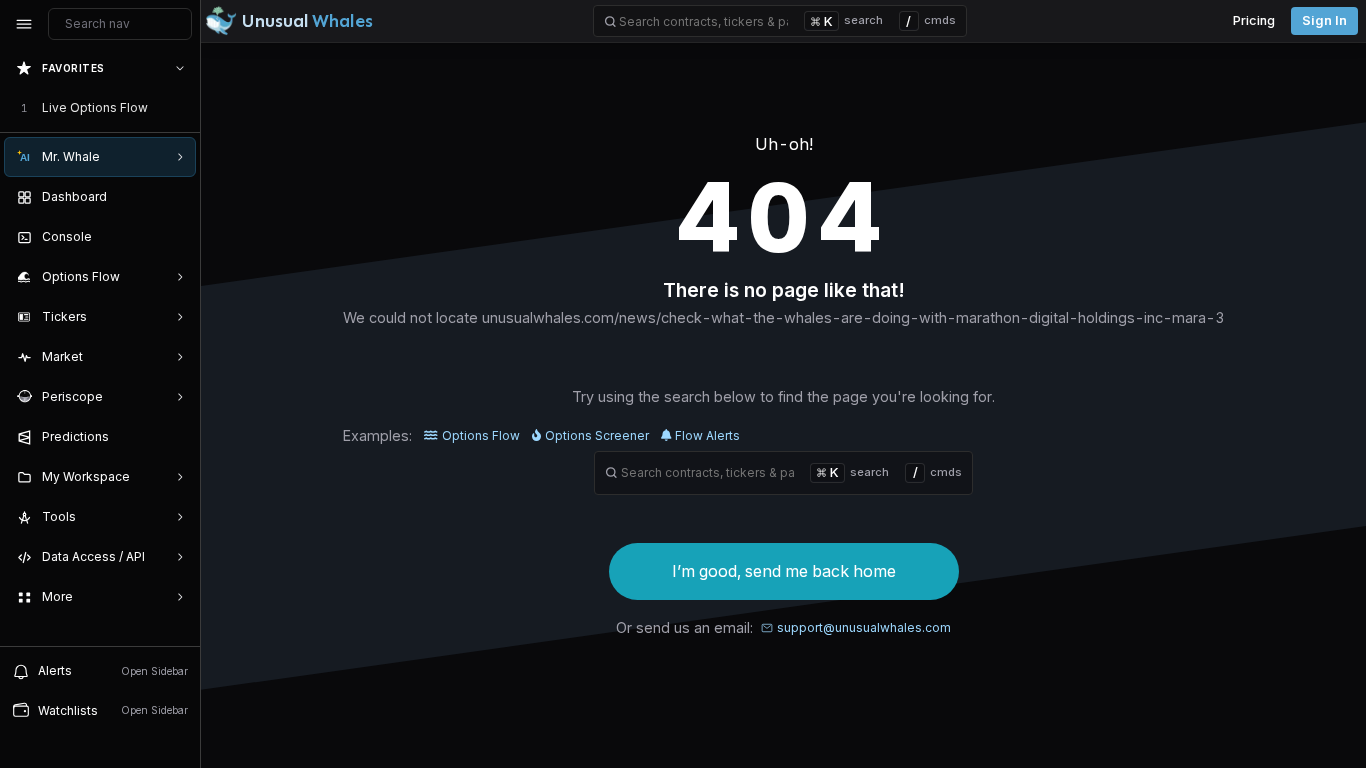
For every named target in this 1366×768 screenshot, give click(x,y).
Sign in (1324, 20)
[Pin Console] (176, 237)
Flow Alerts (707, 435)
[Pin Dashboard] (176, 197)
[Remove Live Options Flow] (182, 108)
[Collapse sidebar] (24, 24)
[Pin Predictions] (176, 437)
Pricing (1254, 20)
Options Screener (597, 435)
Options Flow (481, 435)
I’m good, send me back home (784, 571)
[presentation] (100, 347)
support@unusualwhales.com (864, 627)
